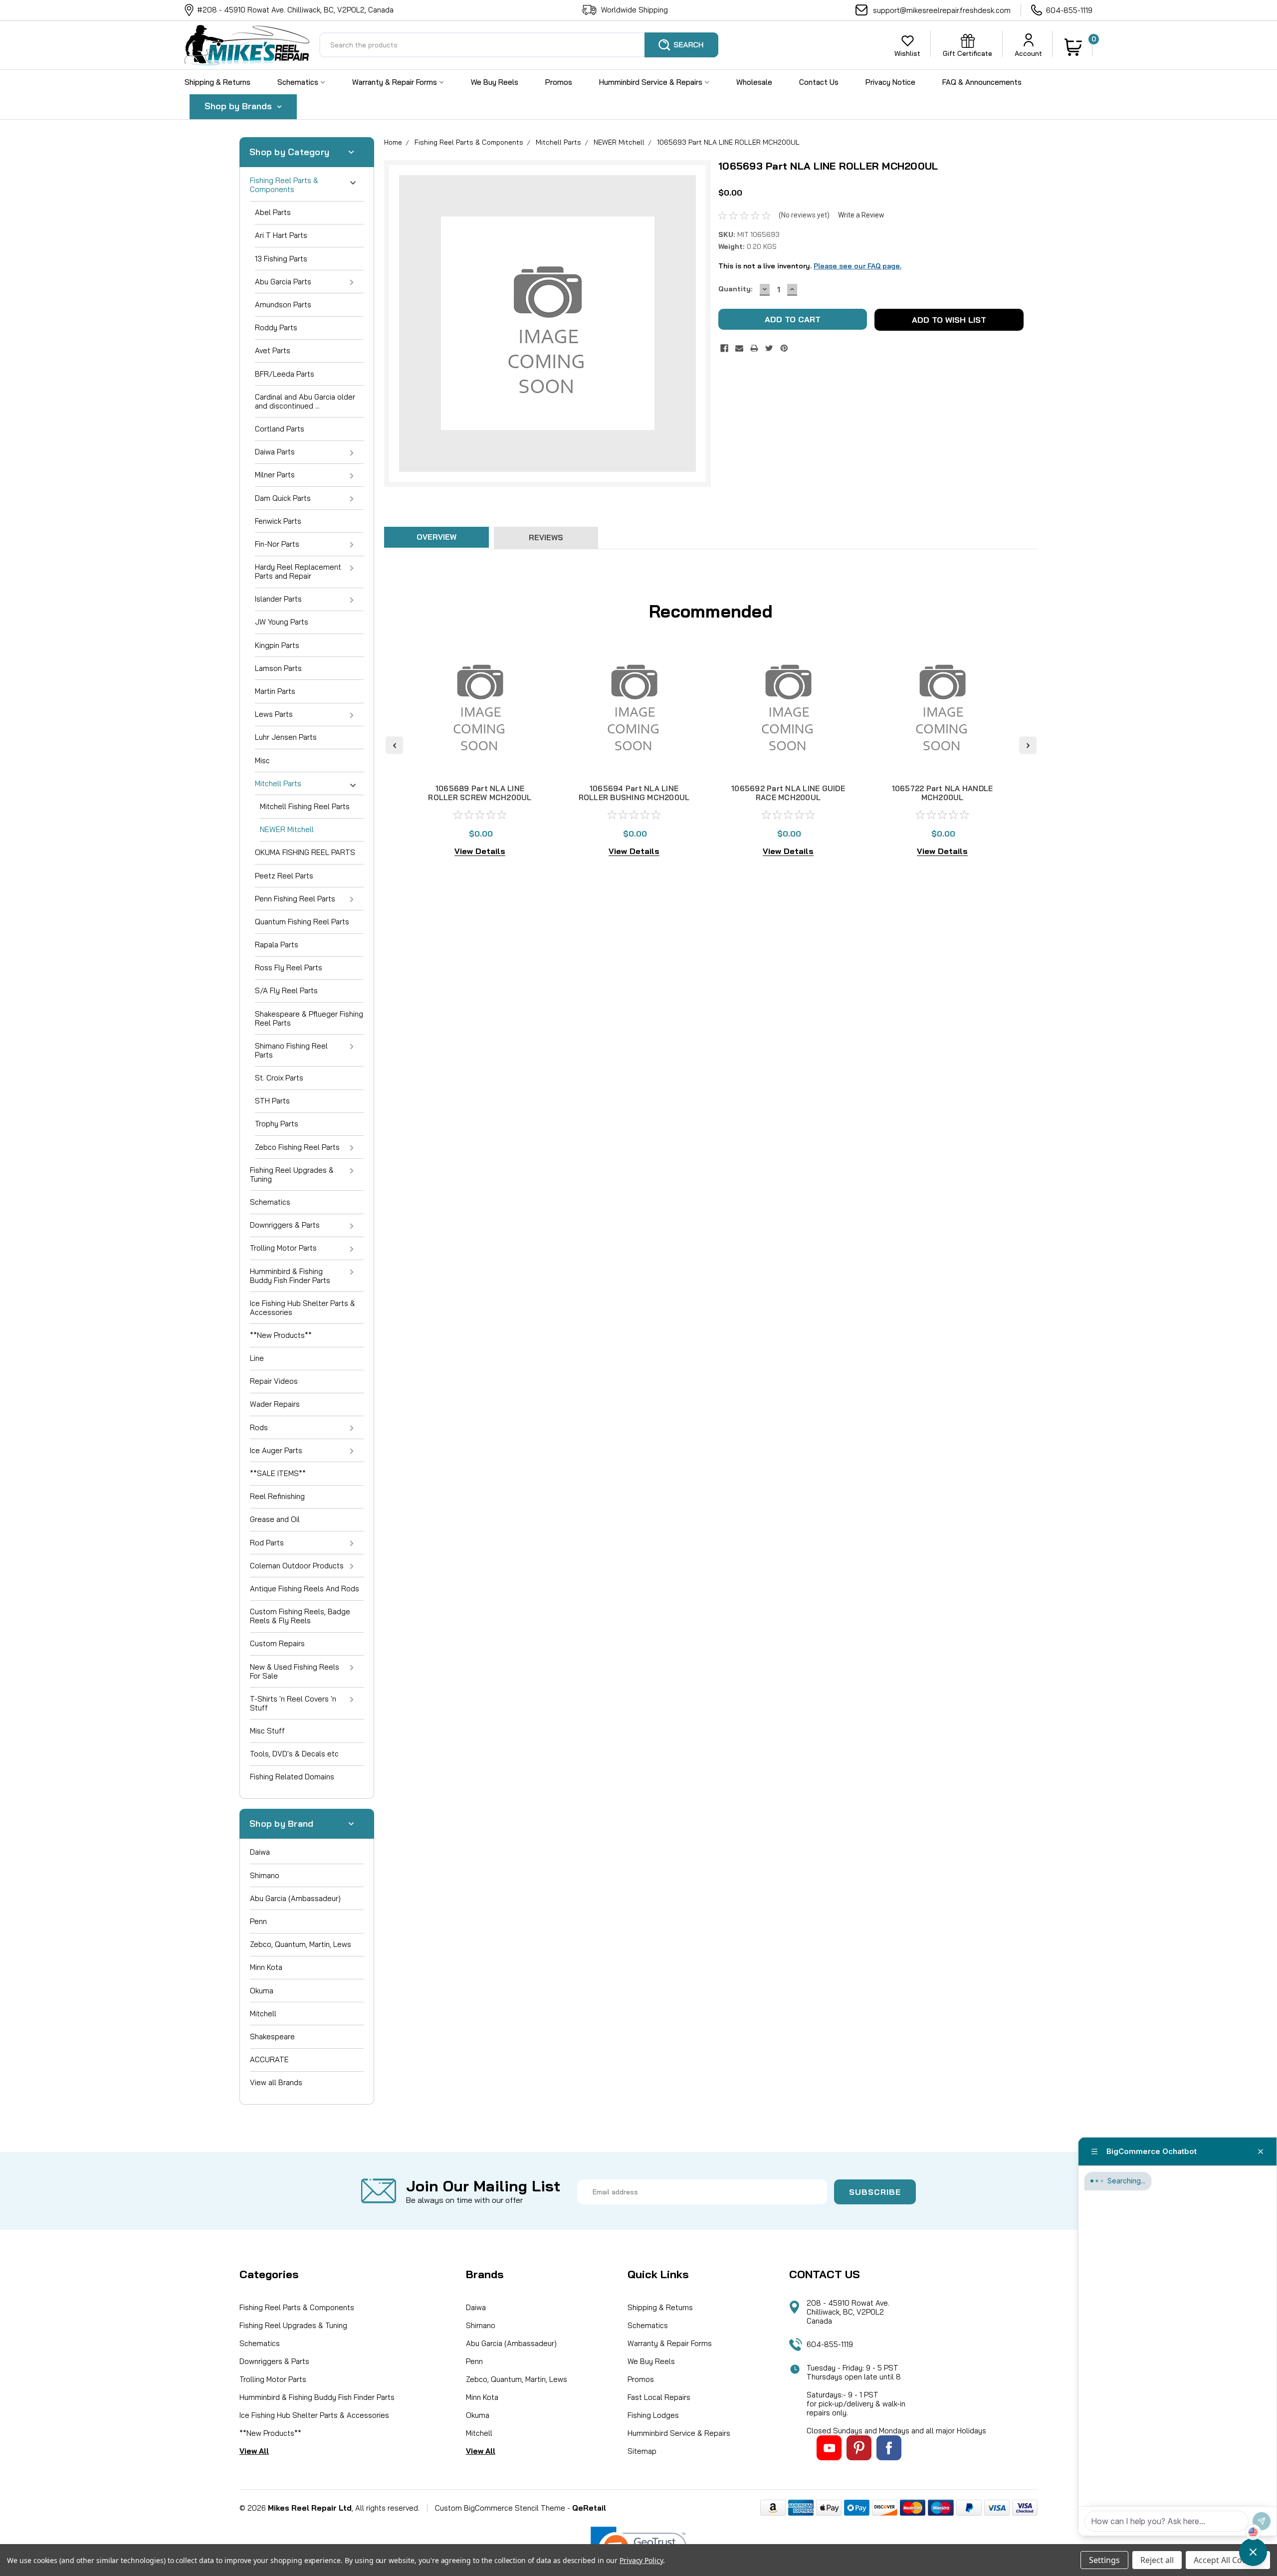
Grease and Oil (275, 1519)
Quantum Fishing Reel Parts (302, 922)
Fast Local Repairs (659, 2397)
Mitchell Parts (278, 783)
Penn (258, 1921)
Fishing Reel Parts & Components (284, 185)
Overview (436, 537)
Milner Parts (275, 475)
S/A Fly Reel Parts (286, 990)
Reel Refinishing (277, 1496)
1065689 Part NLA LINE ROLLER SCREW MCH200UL (480, 793)
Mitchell (263, 2014)
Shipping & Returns (217, 82)
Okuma (262, 1991)
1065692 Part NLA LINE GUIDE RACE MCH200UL (788, 793)
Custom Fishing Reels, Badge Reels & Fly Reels (300, 1616)
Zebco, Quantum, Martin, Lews (301, 1944)
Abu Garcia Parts (283, 282)
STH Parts (272, 1101)
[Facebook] (724, 348)
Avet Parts (273, 350)
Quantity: (735, 289)
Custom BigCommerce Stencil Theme (500, 2508)
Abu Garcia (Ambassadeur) (295, 1898)
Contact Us (819, 82)
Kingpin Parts (277, 645)
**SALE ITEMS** (278, 1473)
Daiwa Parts (275, 452)
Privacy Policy (641, 2560)
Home (393, 142)
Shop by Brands (239, 106)
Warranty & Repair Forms (396, 82)
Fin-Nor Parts (277, 544)
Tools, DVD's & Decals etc (294, 1754)
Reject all (1157, 2560)
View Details (480, 851)
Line (257, 1358)
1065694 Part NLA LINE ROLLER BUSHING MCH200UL (634, 793)
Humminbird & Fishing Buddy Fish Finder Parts (290, 1276)
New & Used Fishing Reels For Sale (295, 1671)
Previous (394, 745)
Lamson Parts (278, 668)
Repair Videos (274, 1381)
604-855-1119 (1069, 10)
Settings (1104, 2560)
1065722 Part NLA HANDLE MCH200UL (943, 793)
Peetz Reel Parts (284, 876)
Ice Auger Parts (276, 1450)
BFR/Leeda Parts (285, 374)
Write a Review (861, 215)
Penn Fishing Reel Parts (295, 899)
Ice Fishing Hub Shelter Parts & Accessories (303, 1308)
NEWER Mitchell (287, 829)
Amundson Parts (283, 305)
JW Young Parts (282, 622)
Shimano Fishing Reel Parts (291, 1050)
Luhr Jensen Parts (286, 737)
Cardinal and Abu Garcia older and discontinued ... (305, 401)
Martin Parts (275, 691)
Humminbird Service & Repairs (652, 82)
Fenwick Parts (278, 521)
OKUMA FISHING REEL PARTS (305, 852)
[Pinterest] (784, 348)
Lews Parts (274, 714)
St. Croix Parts (279, 1078)
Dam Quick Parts (283, 498)
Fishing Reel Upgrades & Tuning (292, 1175)
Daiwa (260, 1852)
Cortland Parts (280, 429)
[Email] (739, 348)
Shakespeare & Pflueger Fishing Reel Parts (309, 1018)
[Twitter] (769, 348)
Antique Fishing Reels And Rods (305, 1589)
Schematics (299, 82)
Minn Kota (266, 1967)
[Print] (754, 348)
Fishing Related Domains (292, 1777)
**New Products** (281, 1335)
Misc (262, 760)
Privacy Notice (890, 82)
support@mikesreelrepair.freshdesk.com (942, 10)
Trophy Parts (277, 1124)
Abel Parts (273, 212)
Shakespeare (272, 2037)
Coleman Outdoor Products (297, 1566)
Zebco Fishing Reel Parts (297, 1147)
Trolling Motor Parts (283, 1248)
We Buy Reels (495, 82)
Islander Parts (278, 599)
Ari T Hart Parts (281, 235)
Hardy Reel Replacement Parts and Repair (298, 571)
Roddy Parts (276, 327)
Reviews (546, 537)
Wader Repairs (275, 1404)
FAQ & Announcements (982, 82)
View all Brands (276, 2082)
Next (1028, 745)
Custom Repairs (277, 1643)
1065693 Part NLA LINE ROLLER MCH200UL (728, 142)
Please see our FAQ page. (857, 266)
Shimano (265, 1875)
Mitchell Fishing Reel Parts (305, 806)
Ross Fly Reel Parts (289, 967)
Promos (559, 82)
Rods (259, 1427)
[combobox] (519, 45)
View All (254, 2451)
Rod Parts (267, 1543)
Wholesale (754, 82)
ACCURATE (269, 2059)
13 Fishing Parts (281, 259)
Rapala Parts (277, 945)
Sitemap (642, 2451)
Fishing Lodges (653, 2415)
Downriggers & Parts (285, 1225)
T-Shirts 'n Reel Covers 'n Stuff (293, 1703)
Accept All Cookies (1228, 2560)
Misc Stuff (267, 1731)
